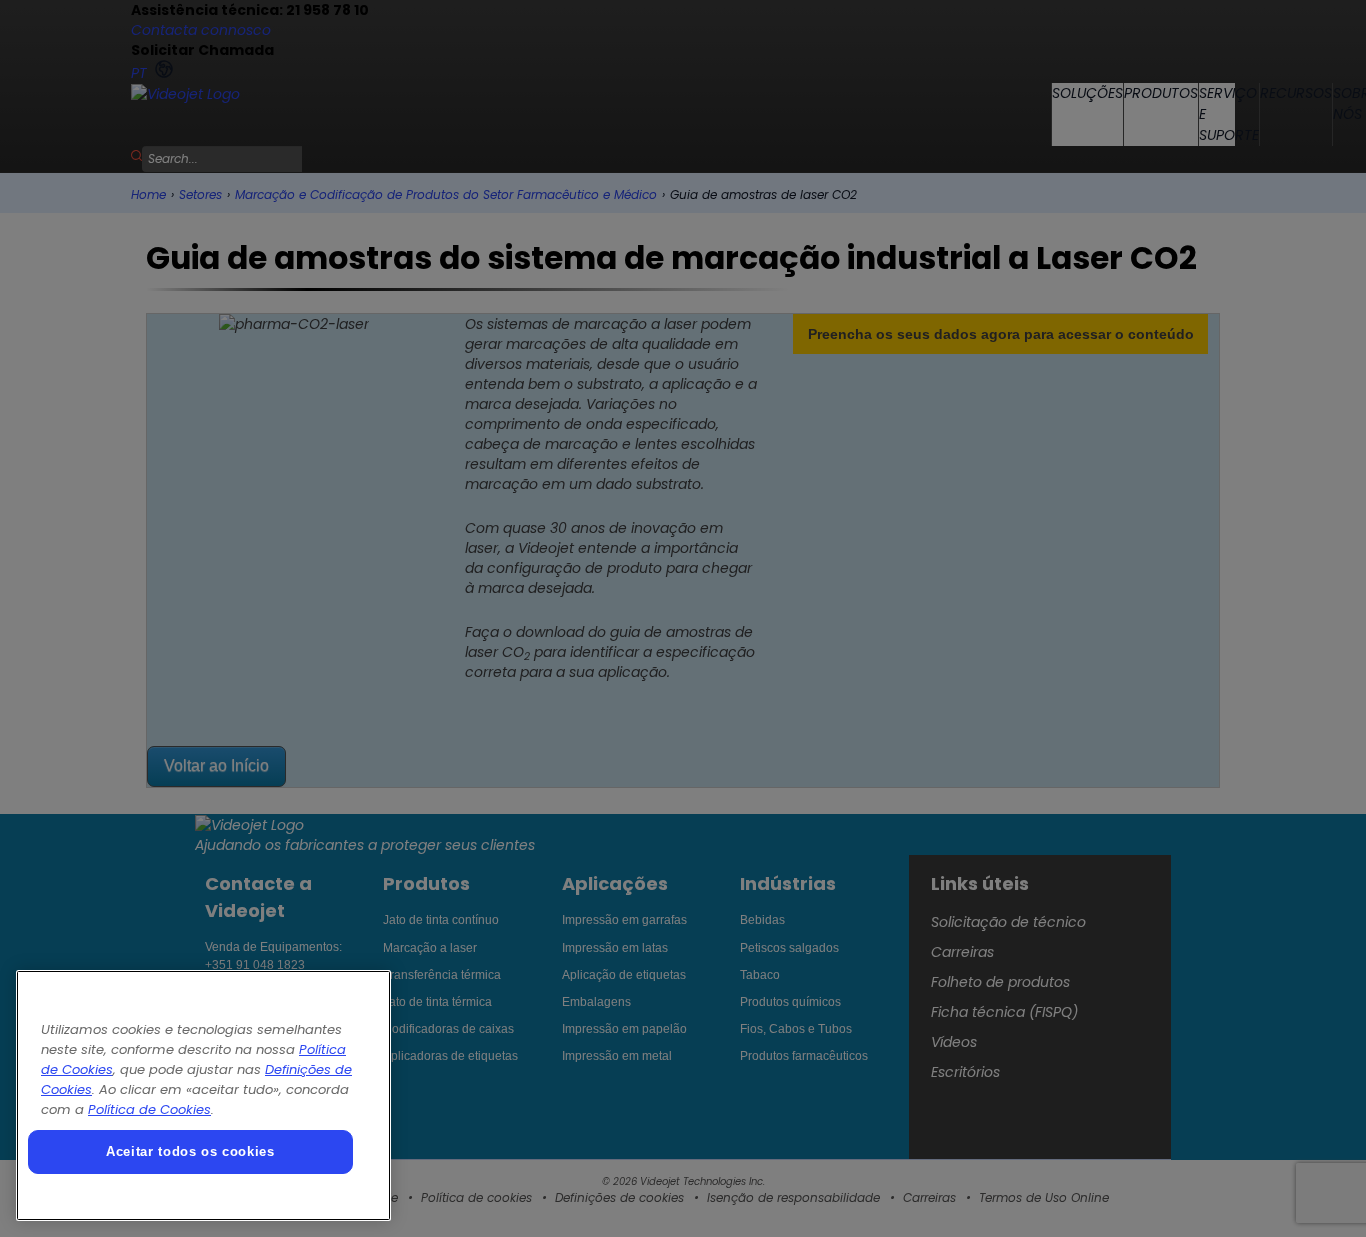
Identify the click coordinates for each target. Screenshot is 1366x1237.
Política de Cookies (149, 1109)
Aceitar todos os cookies (190, 1151)
